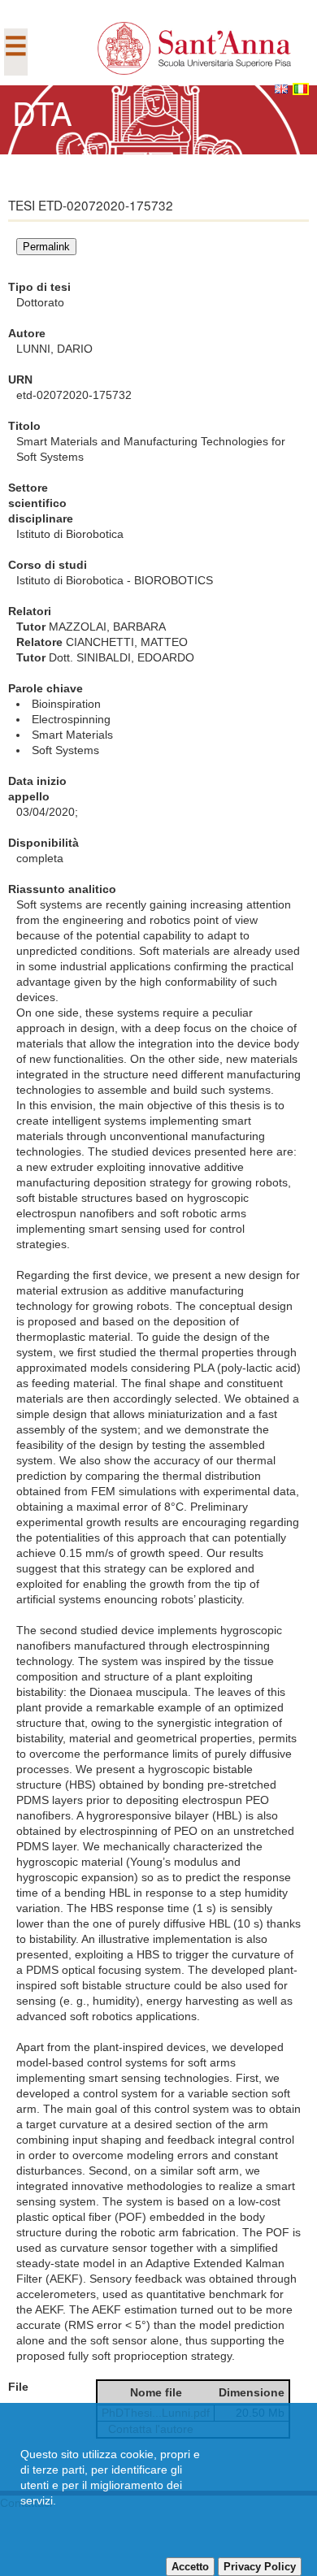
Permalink (46, 247)
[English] (281, 89)
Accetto (190, 2567)
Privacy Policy (260, 2567)
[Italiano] (301, 89)
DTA (42, 112)
